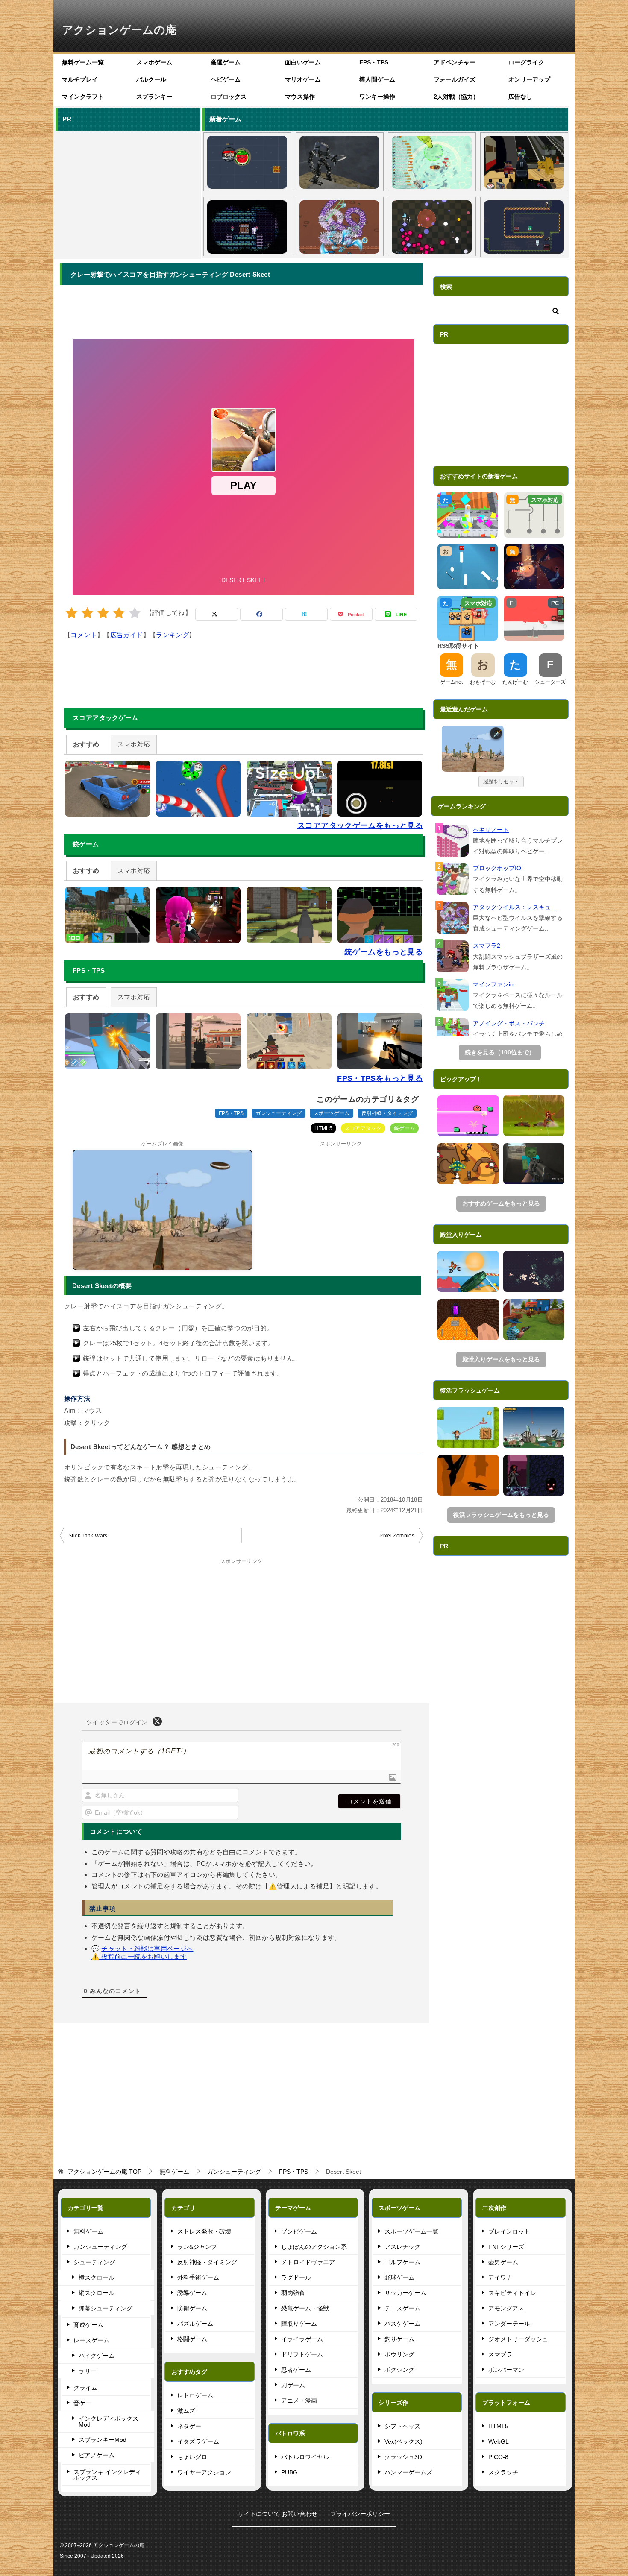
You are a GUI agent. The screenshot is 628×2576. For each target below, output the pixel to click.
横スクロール (97, 2277)
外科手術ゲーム (198, 2277)
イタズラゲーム (198, 2441)
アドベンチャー (455, 62)
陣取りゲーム (299, 2324)
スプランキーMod (103, 2440)
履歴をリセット (501, 782)
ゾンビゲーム (299, 2231)
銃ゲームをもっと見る (384, 952)
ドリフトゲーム (302, 2354)
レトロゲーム (195, 2395)
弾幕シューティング (106, 2308)
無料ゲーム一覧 (83, 62)
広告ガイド (127, 635)
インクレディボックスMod (109, 2421)
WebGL (499, 2441)
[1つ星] (72, 613)
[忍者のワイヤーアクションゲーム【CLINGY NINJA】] (468, 1427)
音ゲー (82, 2403)
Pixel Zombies (397, 1536)
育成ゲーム (88, 2325)
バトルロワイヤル (305, 2457)
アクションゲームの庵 (119, 30)
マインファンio (493, 984)
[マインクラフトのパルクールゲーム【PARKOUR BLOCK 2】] (468, 1320)
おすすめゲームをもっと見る (501, 1203)
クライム (85, 2388)
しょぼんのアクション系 (314, 2247)
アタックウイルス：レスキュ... (514, 907)
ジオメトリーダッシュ (518, 2339)
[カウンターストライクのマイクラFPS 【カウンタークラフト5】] (534, 1164)
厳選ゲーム (226, 62)
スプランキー (154, 97)
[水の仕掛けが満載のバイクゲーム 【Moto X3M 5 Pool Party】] (468, 1271)
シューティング (94, 2262)
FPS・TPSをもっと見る (380, 1078)
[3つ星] (103, 613)
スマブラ (500, 2354)
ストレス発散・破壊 (204, 2231)
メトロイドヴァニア (308, 2262)
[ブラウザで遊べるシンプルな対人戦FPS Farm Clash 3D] (534, 1320)
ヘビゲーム (226, 79)
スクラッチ (503, 2472)
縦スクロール (97, 2293)
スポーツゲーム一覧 (411, 2231)
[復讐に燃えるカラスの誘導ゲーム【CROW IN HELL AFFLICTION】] (468, 1475)
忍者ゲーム (296, 2370)
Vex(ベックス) (404, 2441)
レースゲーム (91, 2340)
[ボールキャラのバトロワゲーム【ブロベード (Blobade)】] (247, 162)
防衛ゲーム (192, 2308)
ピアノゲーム (97, 2455)
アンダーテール (509, 2324)
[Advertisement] (127, 193)
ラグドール (296, 2277)
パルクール (151, 79)
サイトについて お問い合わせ (278, 2514)
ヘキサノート (491, 830)
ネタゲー (189, 2426)
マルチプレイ (80, 79)
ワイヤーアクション (204, 2472)
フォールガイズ (455, 79)
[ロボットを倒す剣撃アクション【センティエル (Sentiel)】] (339, 162)
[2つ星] (87, 613)
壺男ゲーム (503, 2262)
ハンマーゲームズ (408, 2472)
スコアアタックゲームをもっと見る (360, 825)
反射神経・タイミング (387, 1113)
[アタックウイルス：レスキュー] (453, 918)
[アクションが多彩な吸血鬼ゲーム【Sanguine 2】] (534, 1475)
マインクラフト (83, 97)
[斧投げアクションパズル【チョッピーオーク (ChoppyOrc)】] (524, 227)
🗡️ (497, 733)
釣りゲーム (399, 2339)
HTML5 (323, 1128)
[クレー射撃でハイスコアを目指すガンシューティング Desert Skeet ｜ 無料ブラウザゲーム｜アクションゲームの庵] (473, 749)
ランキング (172, 635)
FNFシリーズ (506, 2247)
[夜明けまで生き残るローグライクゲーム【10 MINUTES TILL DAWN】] (534, 1271)
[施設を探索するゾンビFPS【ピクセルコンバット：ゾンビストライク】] (524, 162)
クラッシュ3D (403, 2457)
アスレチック (402, 2247)
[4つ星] (119, 613)
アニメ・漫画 (299, 2400)
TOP (104, 2172)
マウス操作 (300, 97)
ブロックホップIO (497, 868)
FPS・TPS (374, 62)
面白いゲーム (303, 62)
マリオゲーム (303, 79)
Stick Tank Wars (88, 1536)
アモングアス (506, 2308)
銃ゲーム (405, 1128)
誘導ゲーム (192, 2293)
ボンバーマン (506, 2370)
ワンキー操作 (377, 97)
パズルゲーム (195, 2324)
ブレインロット (509, 2231)
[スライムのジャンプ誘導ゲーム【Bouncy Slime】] (468, 1116)
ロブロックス (229, 97)
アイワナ (500, 2277)
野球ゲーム (399, 2277)
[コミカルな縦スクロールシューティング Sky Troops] (468, 1164)
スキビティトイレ (512, 2293)
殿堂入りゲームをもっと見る (501, 1359)
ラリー (88, 2371)
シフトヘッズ (402, 2426)
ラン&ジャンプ (197, 2247)
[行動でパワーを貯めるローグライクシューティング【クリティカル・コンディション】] (432, 227)
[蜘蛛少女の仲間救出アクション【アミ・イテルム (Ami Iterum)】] (247, 227)
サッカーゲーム (405, 2293)
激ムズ (186, 2411)
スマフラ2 (487, 946)
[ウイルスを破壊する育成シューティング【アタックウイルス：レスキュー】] (339, 227)
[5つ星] (135, 613)
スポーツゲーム (332, 1113)
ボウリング (399, 2354)
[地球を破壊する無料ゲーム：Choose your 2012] (534, 1427)
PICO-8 (498, 2457)
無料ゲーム (88, 2231)
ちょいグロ (192, 2457)
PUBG (289, 2472)
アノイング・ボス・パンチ (509, 1023)
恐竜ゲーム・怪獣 (305, 2308)
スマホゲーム (154, 62)
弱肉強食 (293, 2293)
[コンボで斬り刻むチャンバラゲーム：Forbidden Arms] (534, 1116)
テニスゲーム (402, 2308)
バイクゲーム (97, 2356)
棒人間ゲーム (377, 79)
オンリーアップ (529, 79)
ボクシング (399, 2370)
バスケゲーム (402, 2324)
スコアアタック (363, 1128)
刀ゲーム (293, 2385)
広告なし (520, 97)
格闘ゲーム (192, 2339)
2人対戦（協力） (456, 97)
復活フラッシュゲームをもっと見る (501, 1515)
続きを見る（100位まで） (500, 1052)
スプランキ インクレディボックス (107, 2475)
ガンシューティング (279, 1113)
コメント (84, 635)
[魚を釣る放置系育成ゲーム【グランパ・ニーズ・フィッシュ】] (432, 162)
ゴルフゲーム (402, 2262)
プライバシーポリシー (360, 2514)
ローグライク (526, 62)
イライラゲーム (302, 2339)
